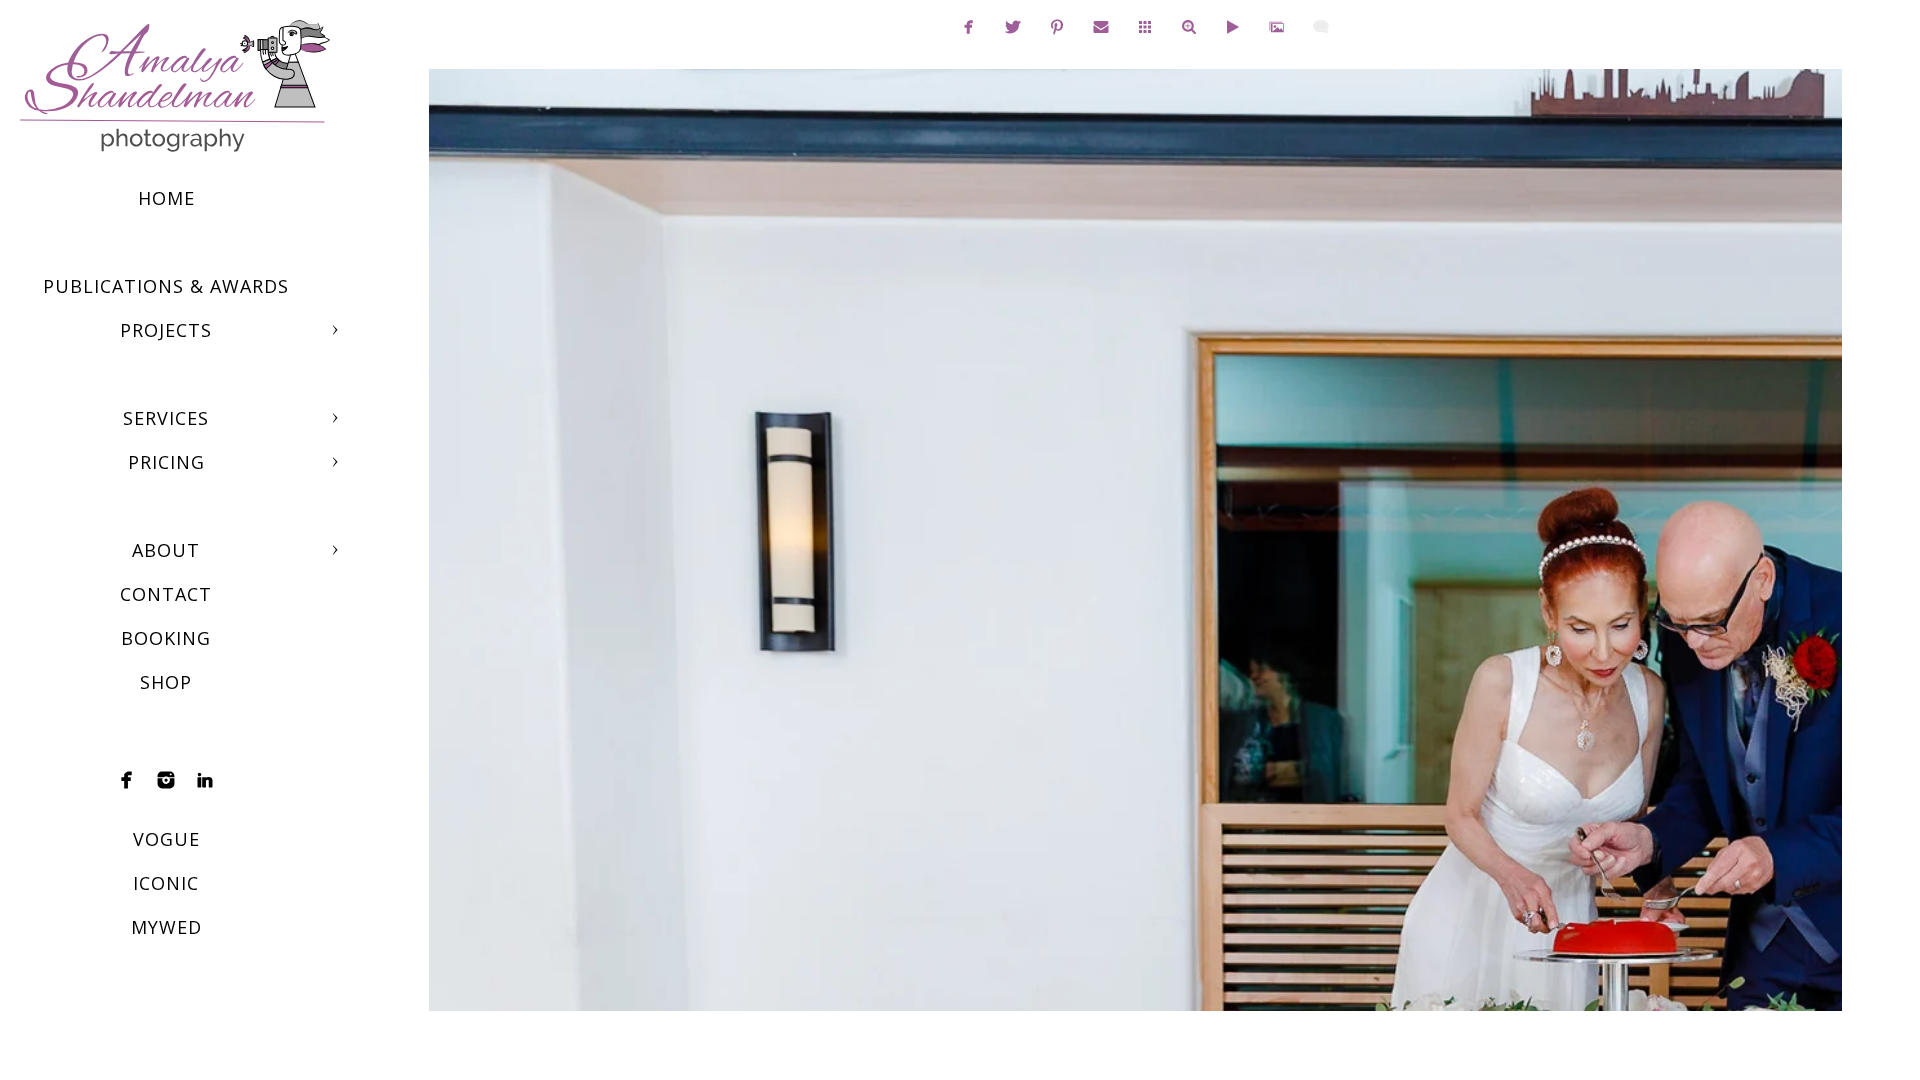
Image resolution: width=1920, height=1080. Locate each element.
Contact (166, 594)
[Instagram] (166, 780)
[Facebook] (127, 780)
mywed (166, 927)
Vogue (166, 839)
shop (166, 682)
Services (166, 418)
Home (166, 198)
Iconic (166, 883)
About (166, 550)
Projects (166, 330)
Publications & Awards (166, 286)
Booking (166, 638)
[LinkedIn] (205, 780)
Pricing (166, 462)
